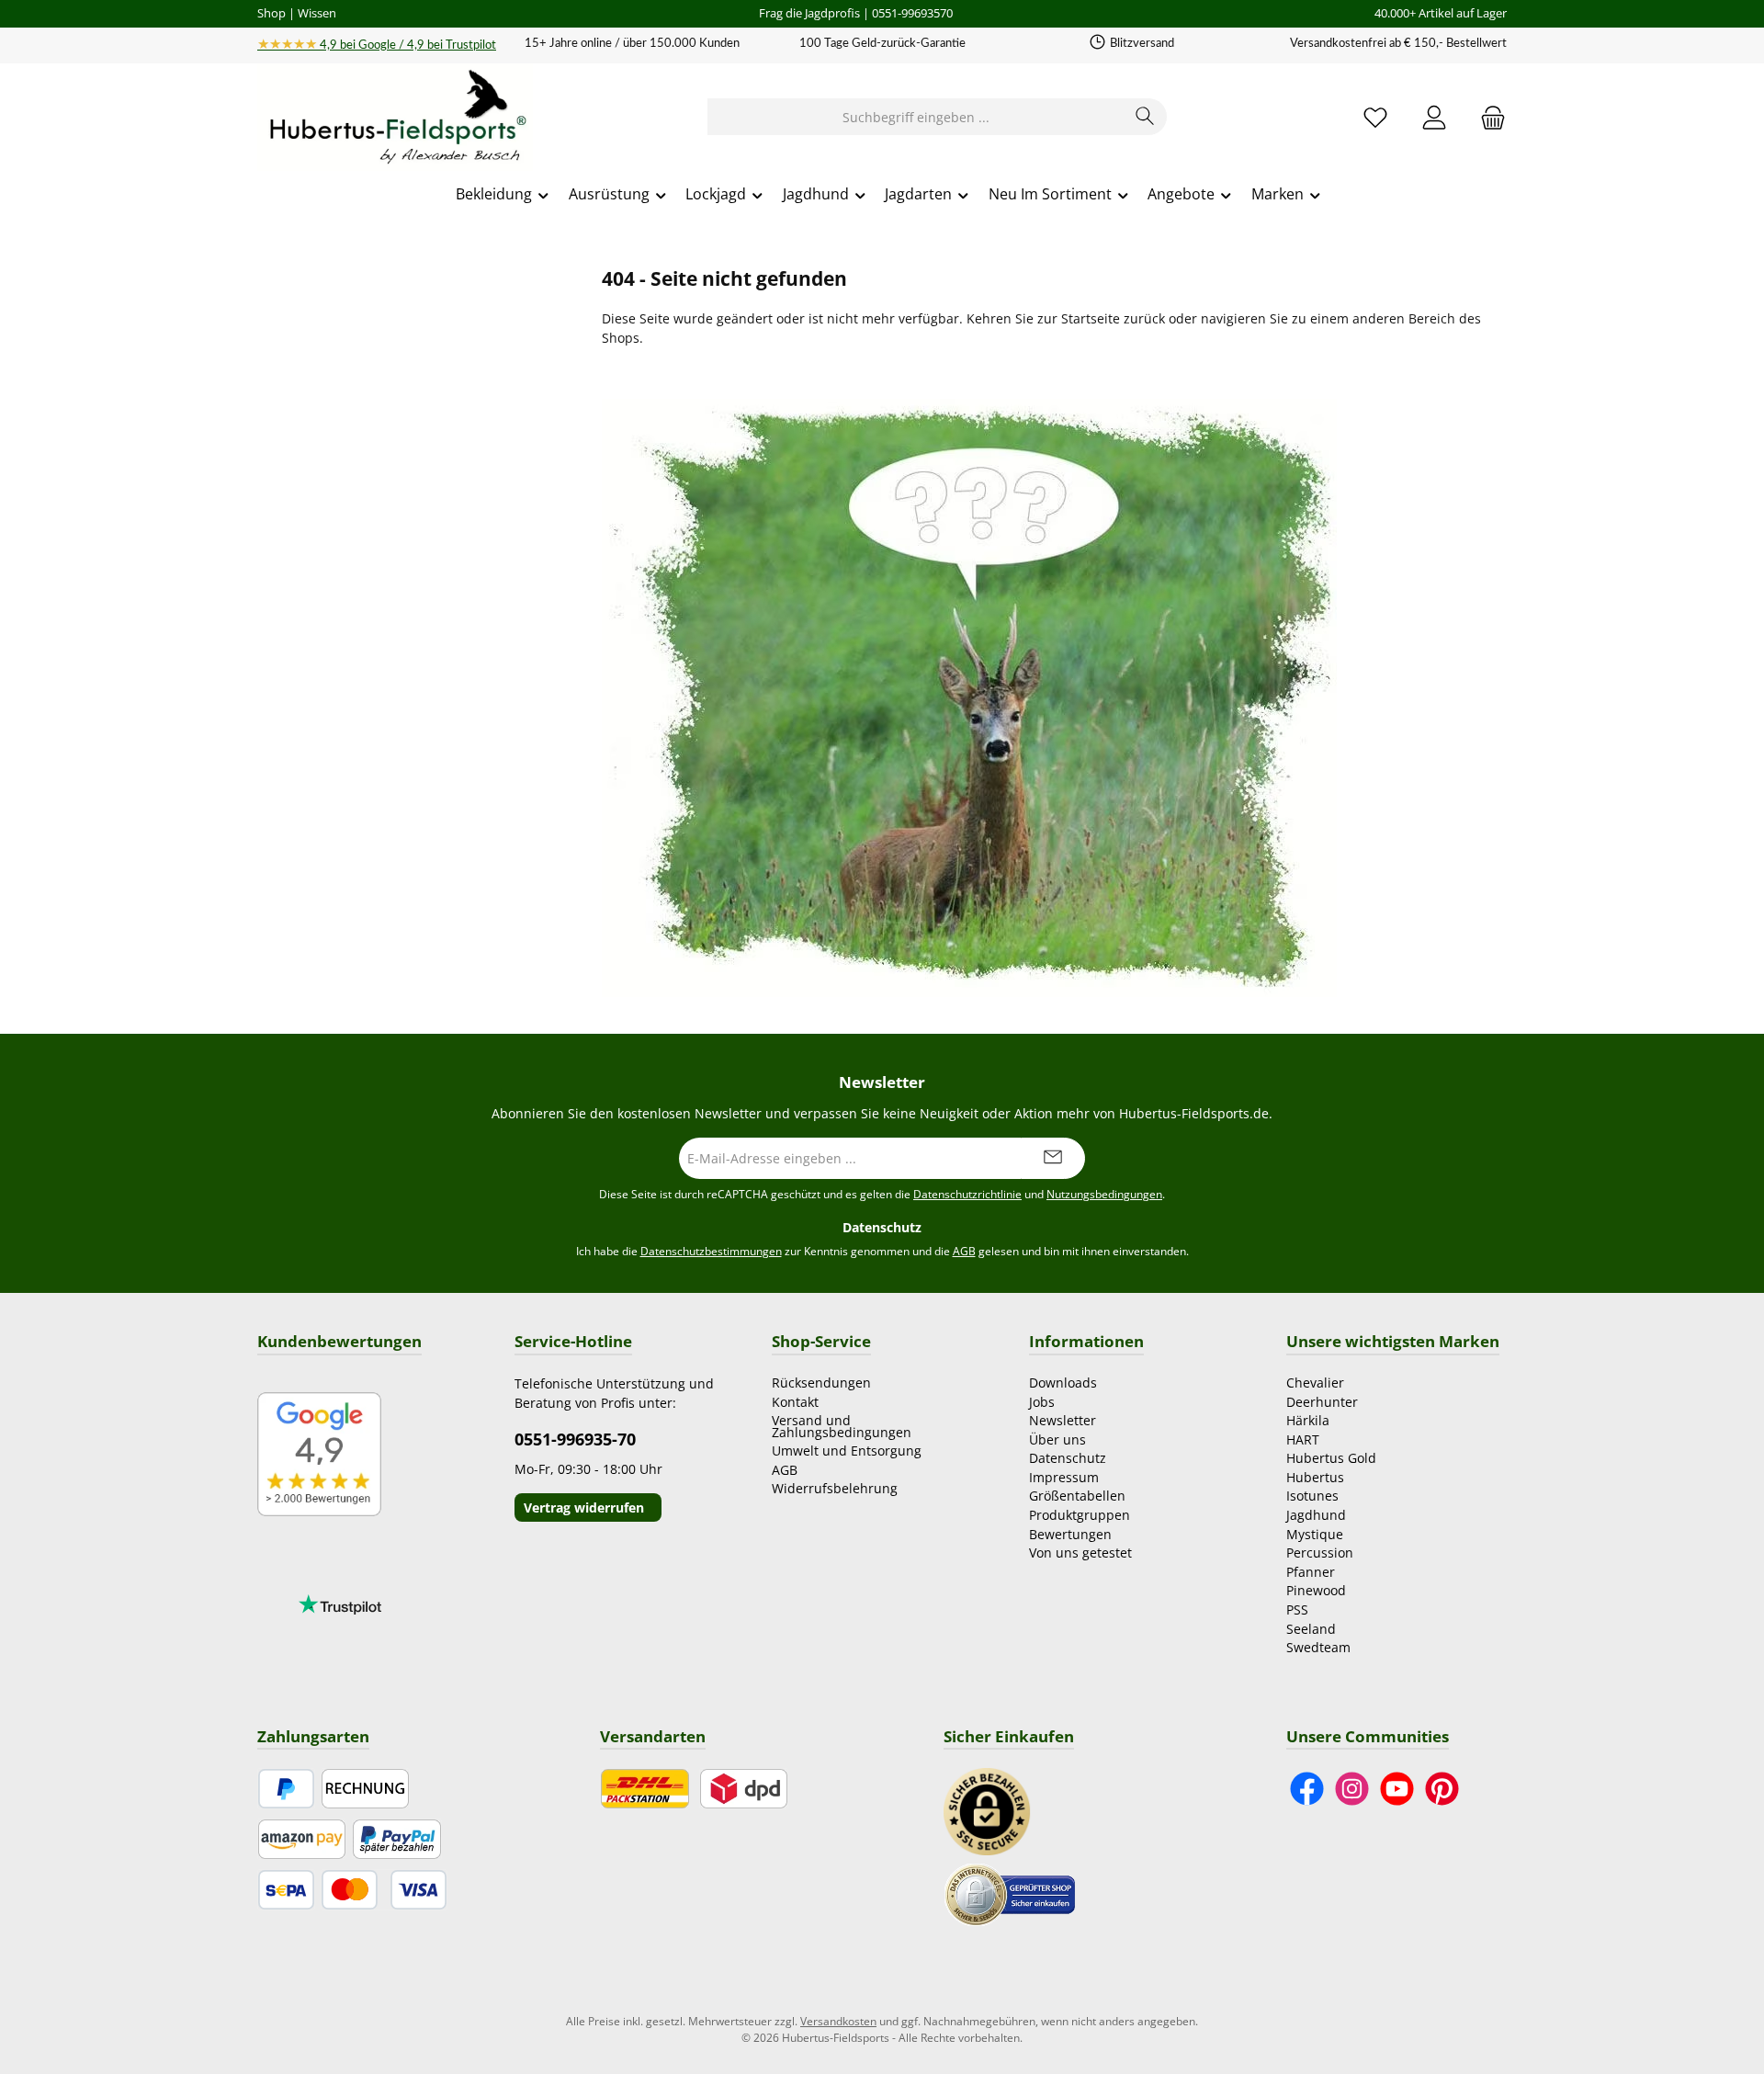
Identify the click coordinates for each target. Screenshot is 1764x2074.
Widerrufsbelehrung (835, 1488)
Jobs (1042, 1402)
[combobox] (916, 117)
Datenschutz (1068, 1458)
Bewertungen (1070, 1534)
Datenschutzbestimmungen (711, 1251)
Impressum (1064, 1477)
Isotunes (1312, 1496)
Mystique (1315, 1534)
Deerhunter (1322, 1402)
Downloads (1063, 1383)
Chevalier (1315, 1383)
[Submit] (1053, 1158)
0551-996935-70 (575, 1439)
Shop (271, 13)
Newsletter (1063, 1420)
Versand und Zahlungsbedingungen (842, 1426)
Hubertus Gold (1331, 1458)
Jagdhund (1316, 1515)
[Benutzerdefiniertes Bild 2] (1010, 1893)
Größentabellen (1077, 1496)
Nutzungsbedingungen (1104, 1194)
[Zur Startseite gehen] (395, 118)
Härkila (1308, 1420)
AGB (964, 1251)
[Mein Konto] (1434, 117)
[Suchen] (1145, 117)
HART (1303, 1439)
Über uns (1057, 1439)
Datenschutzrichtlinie (967, 1194)
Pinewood (1316, 1590)
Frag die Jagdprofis (809, 13)
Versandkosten (838, 2021)
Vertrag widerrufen (584, 1507)
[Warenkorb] (1487, 117)
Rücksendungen (821, 1383)
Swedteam (1318, 1647)
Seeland (1311, 1629)
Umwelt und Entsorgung (847, 1451)
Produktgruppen (1080, 1515)
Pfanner (1311, 1572)
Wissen (317, 13)
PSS (1297, 1609)
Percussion (1320, 1553)
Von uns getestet (1080, 1553)
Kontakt (795, 1402)
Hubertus (1315, 1477)
